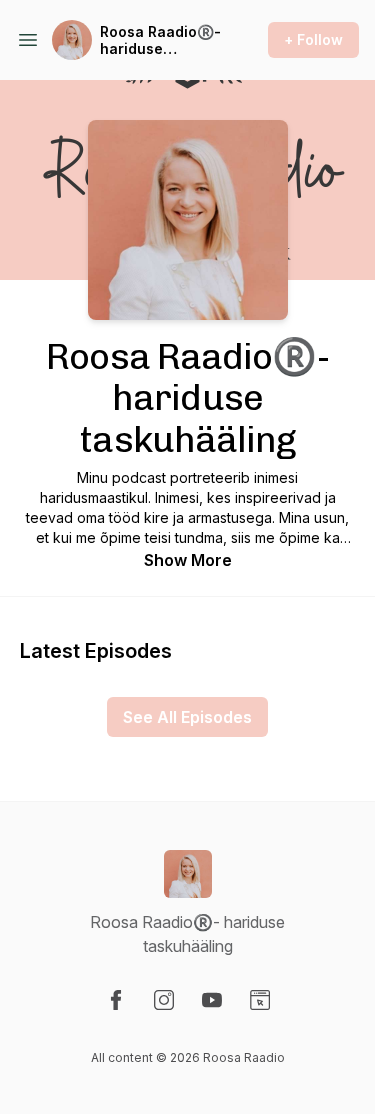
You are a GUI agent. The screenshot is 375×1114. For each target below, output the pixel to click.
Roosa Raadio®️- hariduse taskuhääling (160, 40)
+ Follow (313, 39)
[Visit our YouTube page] (212, 1000)
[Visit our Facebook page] (116, 1000)
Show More (188, 560)
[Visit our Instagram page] (164, 1000)
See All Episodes (187, 717)
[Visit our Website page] (260, 1000)
